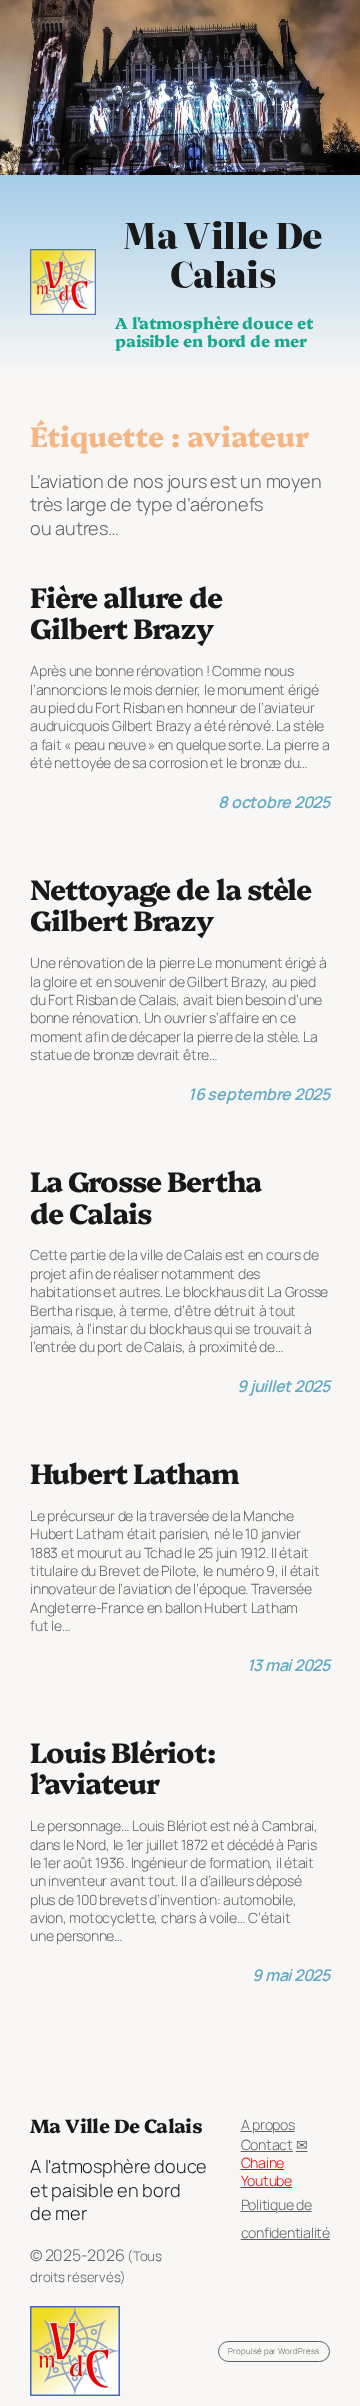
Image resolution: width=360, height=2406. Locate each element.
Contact (267, 2144)
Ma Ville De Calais (222, 253)
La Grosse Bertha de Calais (145, 1195)
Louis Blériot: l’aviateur (122, 1766)
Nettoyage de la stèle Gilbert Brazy (170, 903)
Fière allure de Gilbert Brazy (126, 611)
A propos (268, 2124)
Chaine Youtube (266, 2171)
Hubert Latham (135, 1472)
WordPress (298, 2350)
